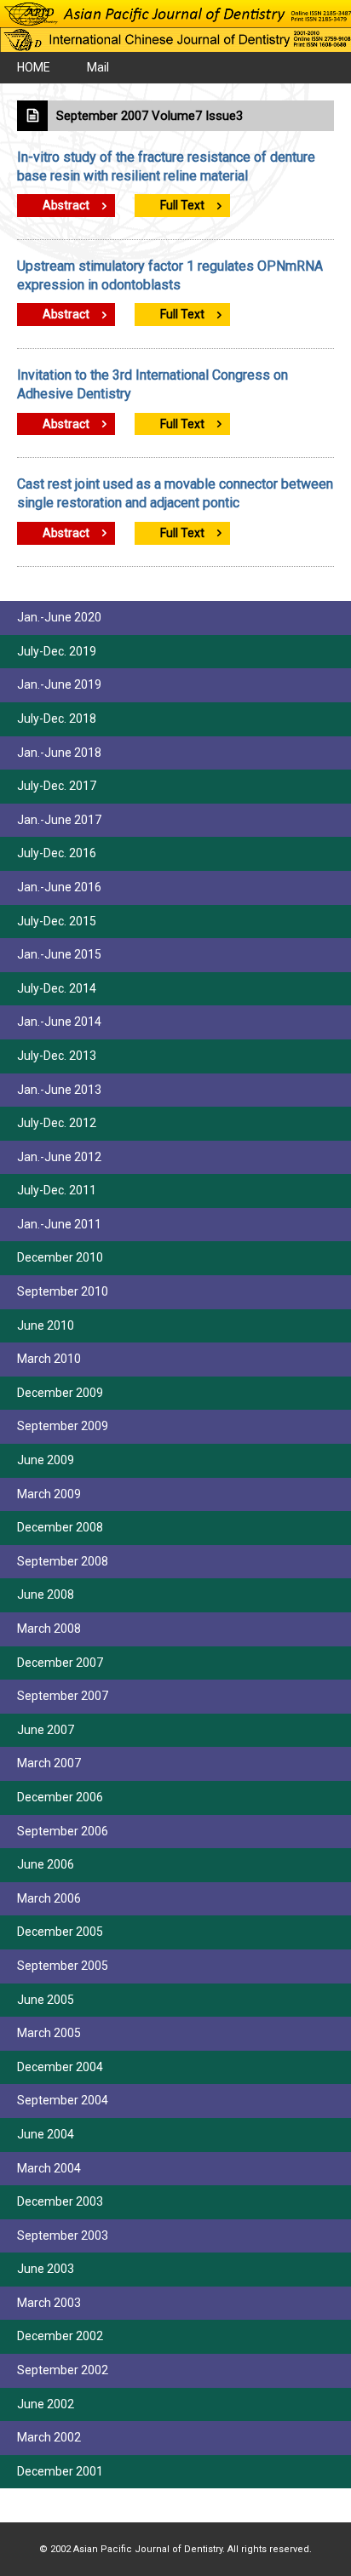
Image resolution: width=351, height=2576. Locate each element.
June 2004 (46, 2134)
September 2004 (63, 2100)
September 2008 (63, 1561)
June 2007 (46, 1730)
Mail (98, 67)
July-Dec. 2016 (57, 853)
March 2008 (49, 1629)
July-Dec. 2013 (57, 1056)
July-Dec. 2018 (57, 718)
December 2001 (60, 2471)
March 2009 (49, 1494)
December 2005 (60, 1932)
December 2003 (60, 2201)
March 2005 (49, 2033)
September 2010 (63, 1291)
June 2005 (46, 2000)
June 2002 (46, 2404)
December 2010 (60, 1257)
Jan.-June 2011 (59, 1224)
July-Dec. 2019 (57, 651)
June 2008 (46, 1594)
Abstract (66, 205)
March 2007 (49, 1763)
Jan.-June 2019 (59, 684)
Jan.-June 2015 (59, 954)
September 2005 (63, 1966)
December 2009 (60, 1393)
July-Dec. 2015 (57, 921)
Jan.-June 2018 (59, 753)
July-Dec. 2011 (57, 1190)
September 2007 (63, 1696)
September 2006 (63, 1831)
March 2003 (49, 2303)
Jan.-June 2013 (59, 1090)
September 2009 (63, 1426)
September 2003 (63, 2235)
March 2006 (49, 1898)
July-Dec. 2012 (57, 1123)
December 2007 (60, 1663)
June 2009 (46, 1460)
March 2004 (49, 2168)
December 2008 (60, 1527)
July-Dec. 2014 (57, 988)
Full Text (182, 205)
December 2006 (60, 1797)
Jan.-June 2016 (59, 887)
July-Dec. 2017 (57, 786)
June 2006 (46, 1864)
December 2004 (60, 2067)
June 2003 (46, 2269)
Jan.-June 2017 (59, 820)
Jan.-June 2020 (59, 617)
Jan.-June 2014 (59, 1022)
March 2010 (49, 1359)
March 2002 (49, 2437)
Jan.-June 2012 (59, 1157)
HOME (34, 67)
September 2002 (63, 2370)
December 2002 (60, 2336)
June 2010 (46, 1325)
